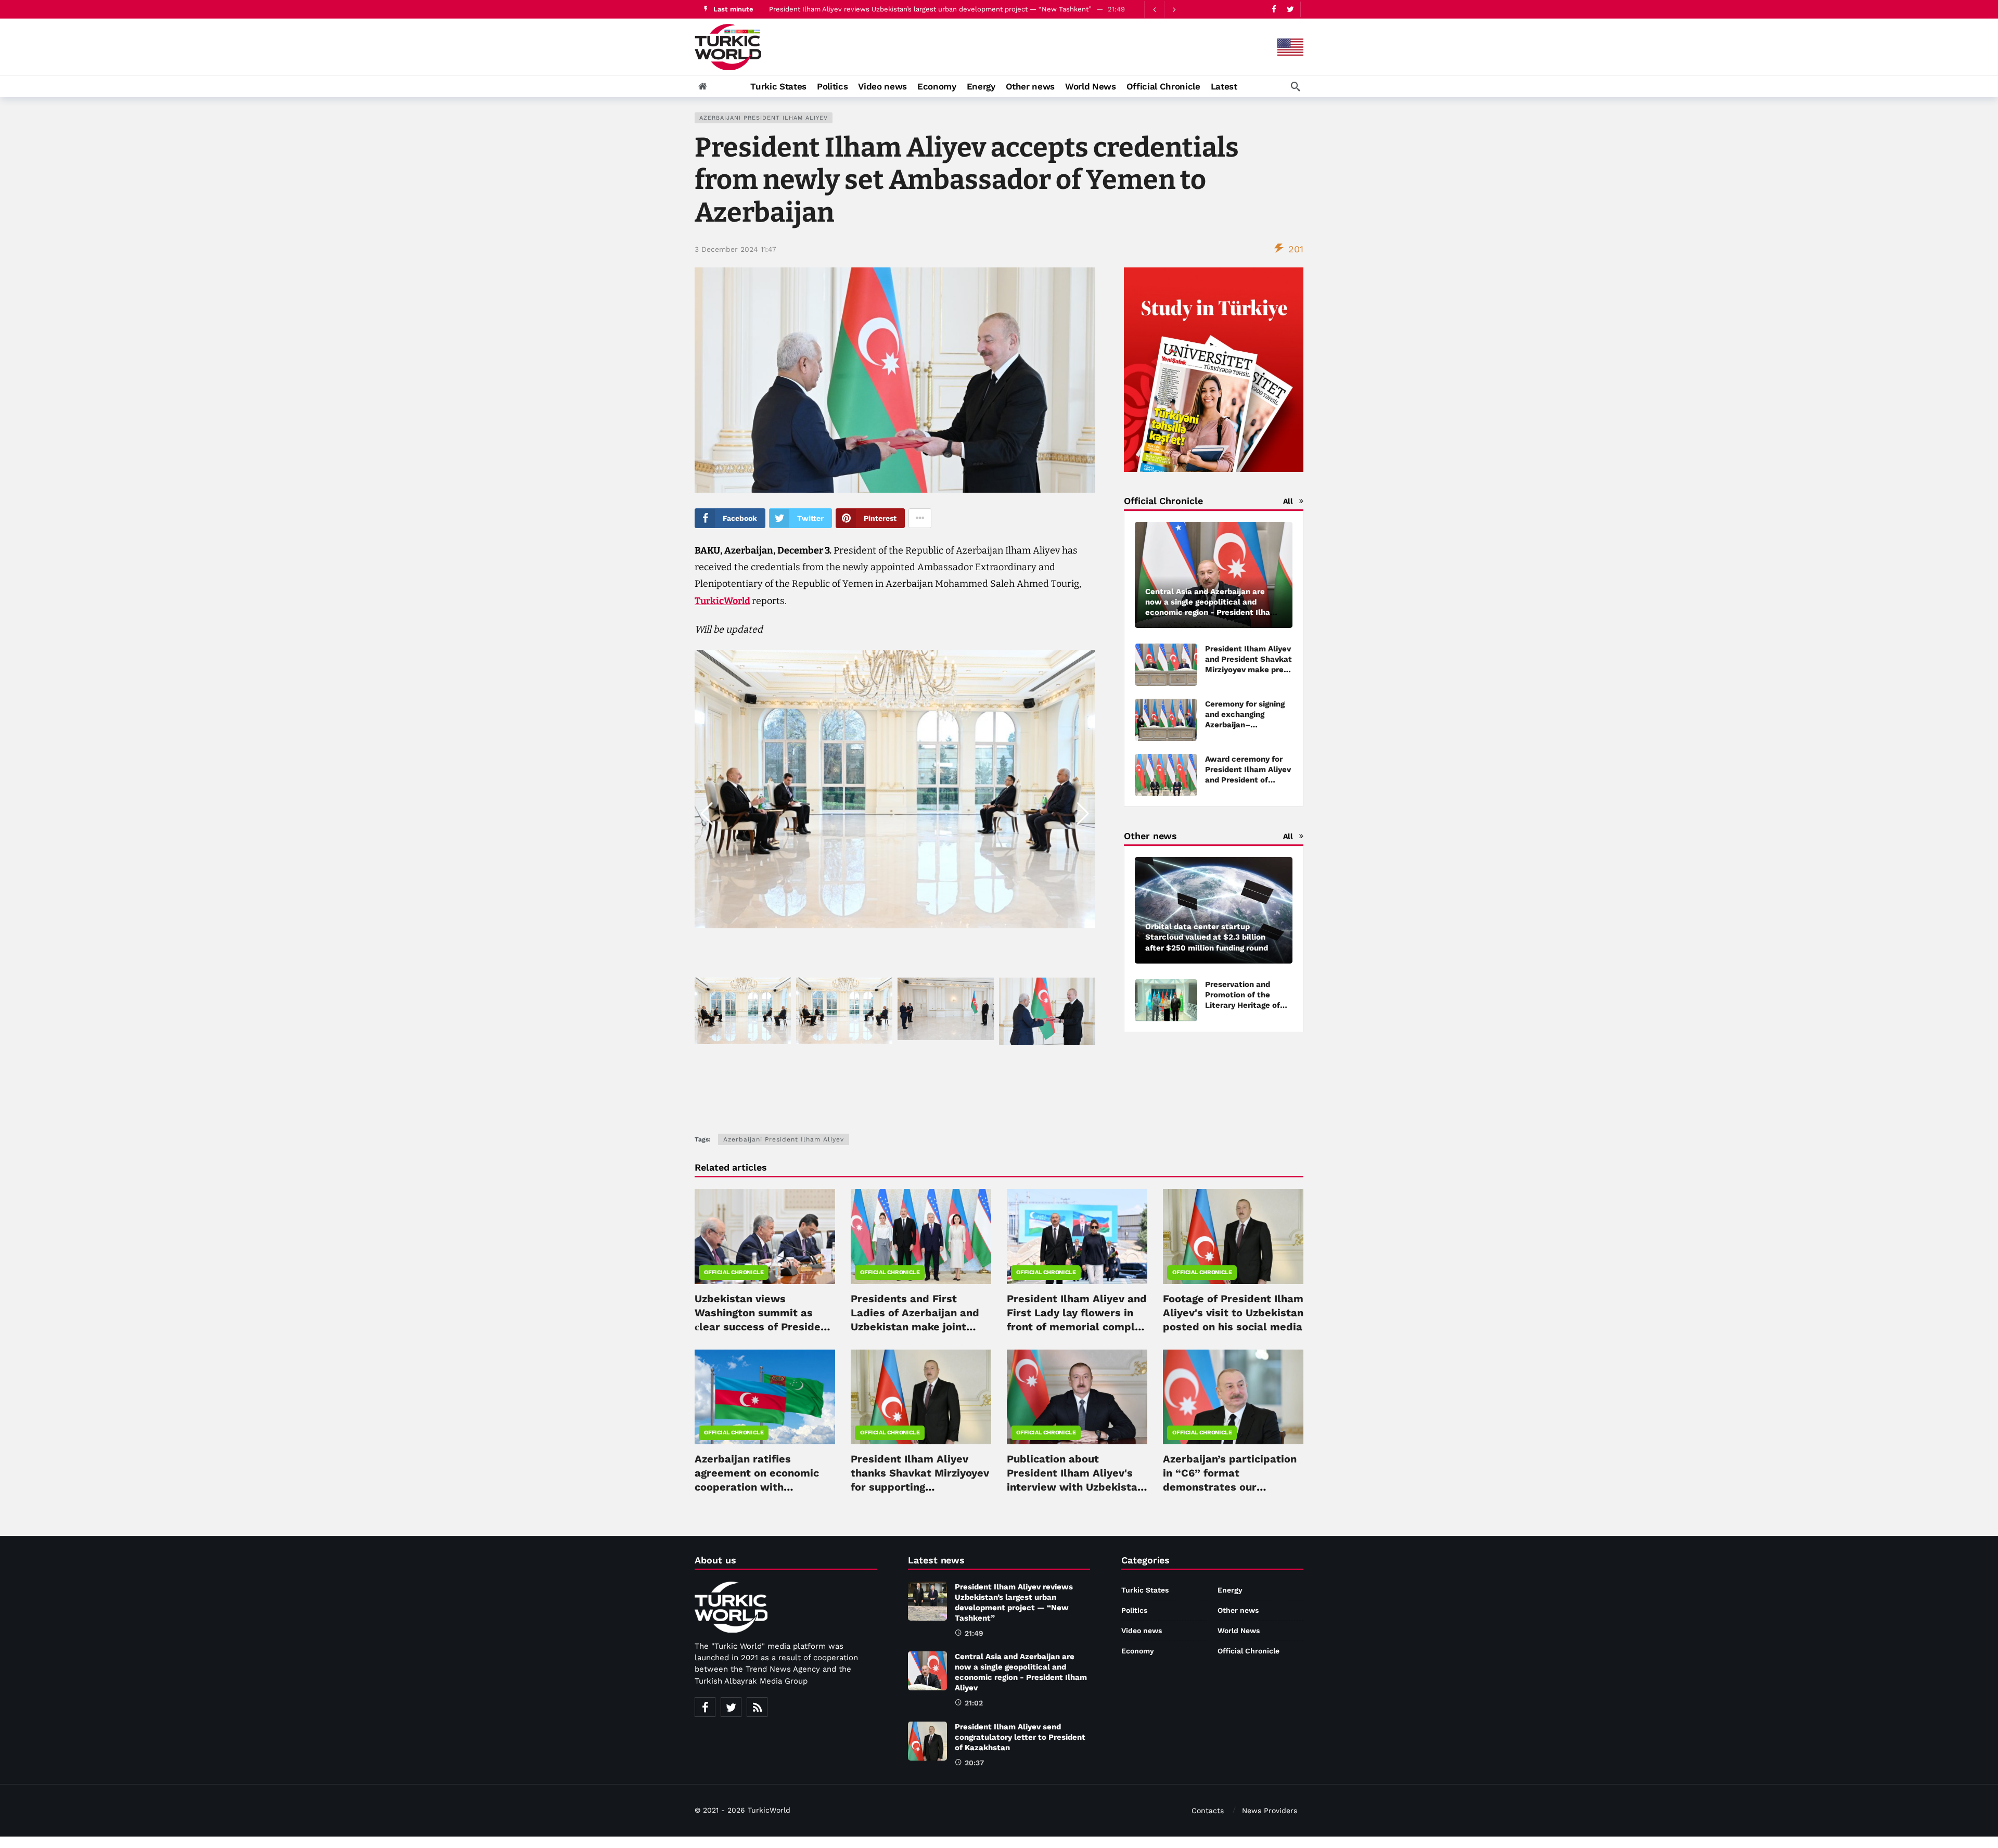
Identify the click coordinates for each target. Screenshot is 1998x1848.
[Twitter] (1290, 9)
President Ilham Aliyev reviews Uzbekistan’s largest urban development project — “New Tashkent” (930, 9)
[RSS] (757, 1707)
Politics (1134, 1610)
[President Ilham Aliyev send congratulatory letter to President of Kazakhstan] (927, 1741)
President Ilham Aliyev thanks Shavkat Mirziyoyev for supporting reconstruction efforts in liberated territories (920, 1487)
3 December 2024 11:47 (735, 249)
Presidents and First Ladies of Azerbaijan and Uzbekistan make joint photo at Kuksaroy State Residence (915, 1327)
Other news (1238, 1610)
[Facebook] (1274, 9)
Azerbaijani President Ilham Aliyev (764, 118)
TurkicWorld (722, 601)
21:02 (974, 1703)
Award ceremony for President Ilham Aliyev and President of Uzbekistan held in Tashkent (1248, 780)
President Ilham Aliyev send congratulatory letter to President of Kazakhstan (1020, 1737)
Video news (1142, 1631)
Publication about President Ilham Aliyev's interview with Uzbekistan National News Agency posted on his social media (1077, 1487)
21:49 (974, 1633)
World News (1239, 1631)
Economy (1138, 1651)
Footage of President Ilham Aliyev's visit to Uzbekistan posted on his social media (1233, 1313)
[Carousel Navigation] (1164, 9)
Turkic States (1145, 1590)
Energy (1230, 1590)
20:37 (974, 1763)
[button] (1083, 814)
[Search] (1296, 86)
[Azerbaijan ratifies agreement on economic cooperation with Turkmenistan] (765, 1397)
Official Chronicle (734, 1272)
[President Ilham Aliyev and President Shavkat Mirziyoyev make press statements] (1166, 665)
